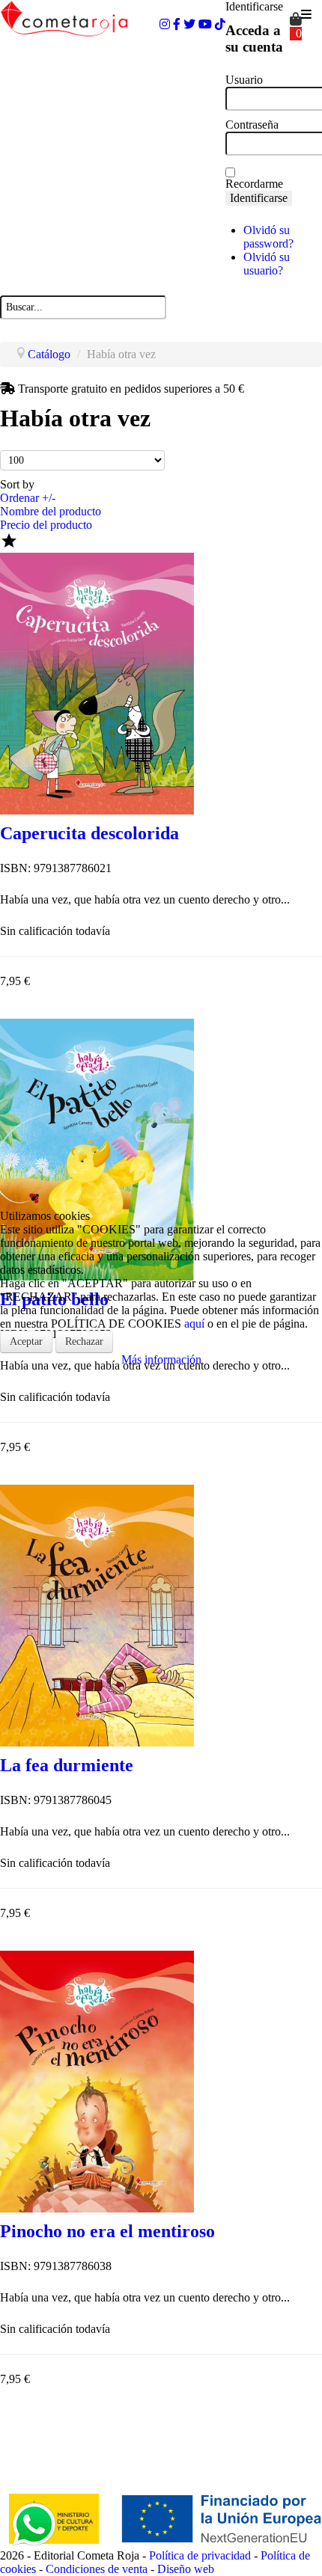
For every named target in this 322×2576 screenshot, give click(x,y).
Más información (161, 1359)
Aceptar (26, 1341)
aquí (194, 1324)
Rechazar (84, 1341)
